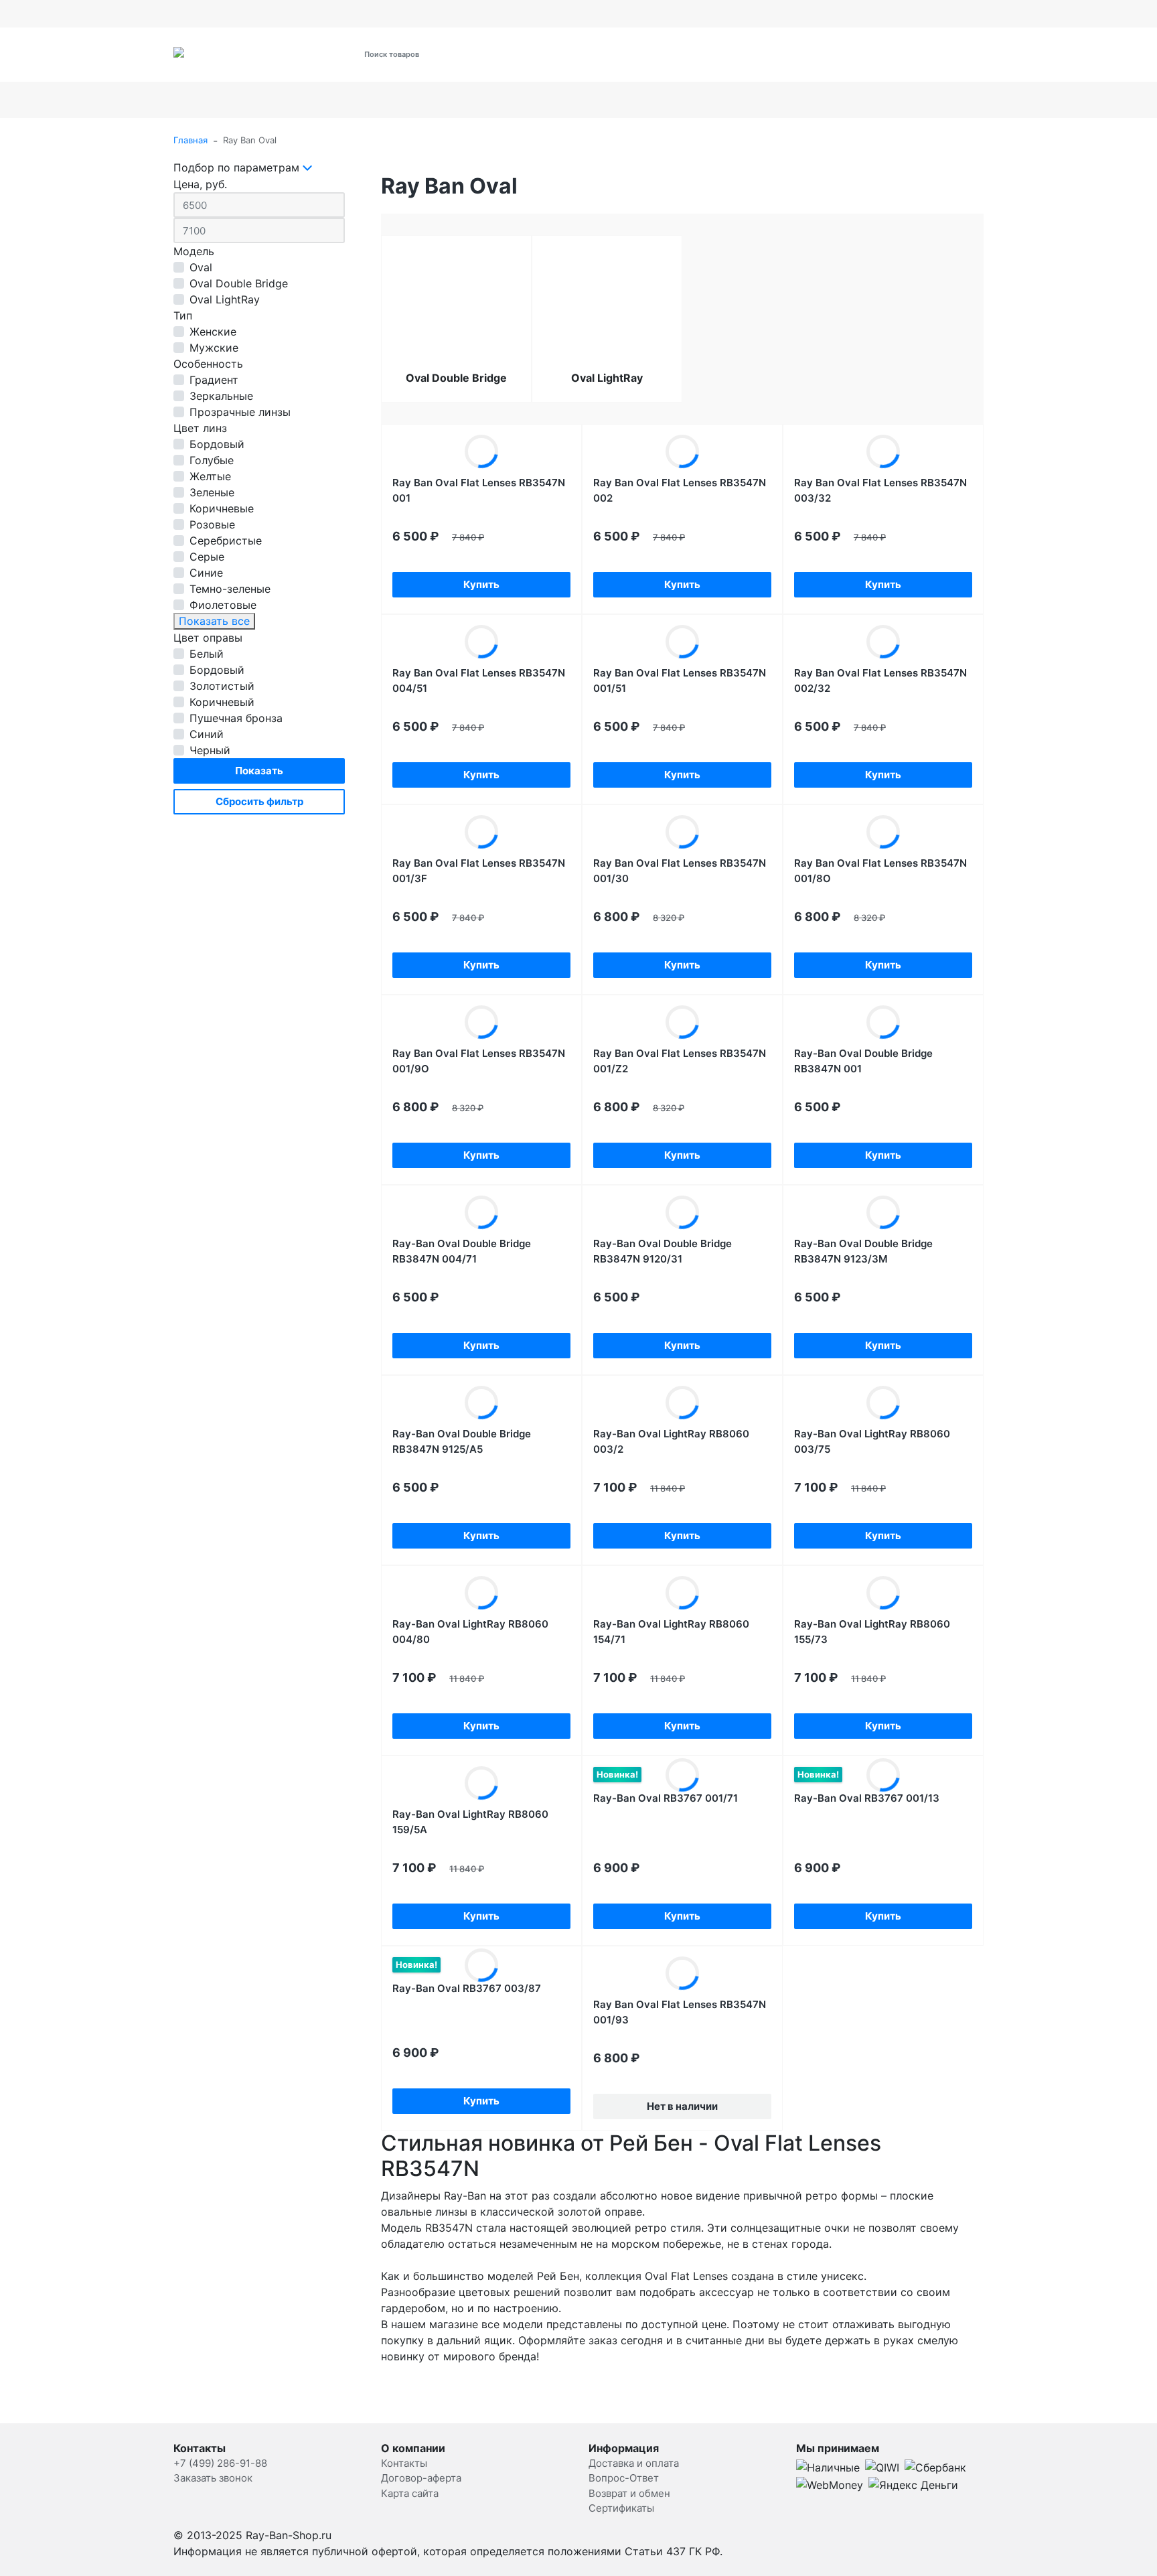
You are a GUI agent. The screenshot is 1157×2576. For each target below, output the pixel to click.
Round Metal (292, 100)
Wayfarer (813, 100)
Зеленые (212, 492)
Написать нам (683, 13)
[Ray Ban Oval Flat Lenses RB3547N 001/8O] (883, 832)
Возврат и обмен (470, 13)
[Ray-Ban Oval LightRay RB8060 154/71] (682, 1593)
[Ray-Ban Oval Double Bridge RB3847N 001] (883, 1022)
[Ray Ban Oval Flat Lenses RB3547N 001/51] (682, 642)
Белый (207, 654)
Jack (999, 100)
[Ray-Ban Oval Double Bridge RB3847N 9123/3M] (883, 1212)
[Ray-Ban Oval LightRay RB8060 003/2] (682, 1403)
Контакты (288, 13)
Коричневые (222, 508)
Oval (469, 100)
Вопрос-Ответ (624, 2478)
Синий (207, 734)
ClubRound (1069, 100)
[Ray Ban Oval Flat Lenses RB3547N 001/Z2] (682, 1022)
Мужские (214, 348)
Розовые (212, 524)
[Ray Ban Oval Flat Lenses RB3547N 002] (682, 451)
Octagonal (552, 100)
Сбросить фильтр (259, 801)
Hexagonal (399, 100)
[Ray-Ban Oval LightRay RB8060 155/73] (883, 1593)
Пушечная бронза (236, 718)
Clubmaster (913, 100)
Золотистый (222, 686)
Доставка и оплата (214, 13)
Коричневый (222, 702)
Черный (210, 750)
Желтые (210, 476)
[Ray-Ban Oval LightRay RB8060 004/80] (481, 1593)
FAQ (736, 13)
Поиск (525, 54)
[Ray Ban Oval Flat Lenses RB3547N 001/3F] (481, 832)
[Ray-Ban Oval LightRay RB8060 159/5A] (481, 1783)
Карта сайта (410, 2493)
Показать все (214, 621)
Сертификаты (390, 13)
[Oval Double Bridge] (456, 319)
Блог (768, 13)
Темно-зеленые (230, 589)
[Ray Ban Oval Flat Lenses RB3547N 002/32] (883, 642)
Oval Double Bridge (239, 283)
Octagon (647, 100)
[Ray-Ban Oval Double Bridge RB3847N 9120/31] (682, 1212)
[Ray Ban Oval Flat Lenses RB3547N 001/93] (682, 1973)
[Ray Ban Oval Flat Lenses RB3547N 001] (481, 451)
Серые (207, 557)
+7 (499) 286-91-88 (777, 62)
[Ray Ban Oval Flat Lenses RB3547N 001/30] (682, 832)
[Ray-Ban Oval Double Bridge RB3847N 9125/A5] (481, 1403)
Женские (213, 332)
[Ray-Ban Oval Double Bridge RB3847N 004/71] (481, 1212)
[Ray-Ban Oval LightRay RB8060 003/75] (883, 1403)
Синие (206, 573)
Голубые (212, 460)
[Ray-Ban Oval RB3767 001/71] (682, 1775)
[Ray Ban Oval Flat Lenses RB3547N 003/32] (883, 451)
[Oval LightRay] (607, 319)
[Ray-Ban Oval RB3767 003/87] (481, 1965)
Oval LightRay (225, 299)
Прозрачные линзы (240, 412)
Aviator (208, 100)
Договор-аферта (421, 2478)
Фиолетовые (223, 605)
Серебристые (226, 541)
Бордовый (217, 444)
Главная (190, 140)
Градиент (214, 380)
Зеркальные (221, 396)
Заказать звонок (213, 2478)
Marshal (722, 100)
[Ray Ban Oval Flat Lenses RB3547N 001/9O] (481, 1022)
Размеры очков (606, 13)
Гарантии (540, 13)
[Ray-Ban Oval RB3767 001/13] (883, 1775)
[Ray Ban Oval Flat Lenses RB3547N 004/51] (481, 642)
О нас (334, 13)
